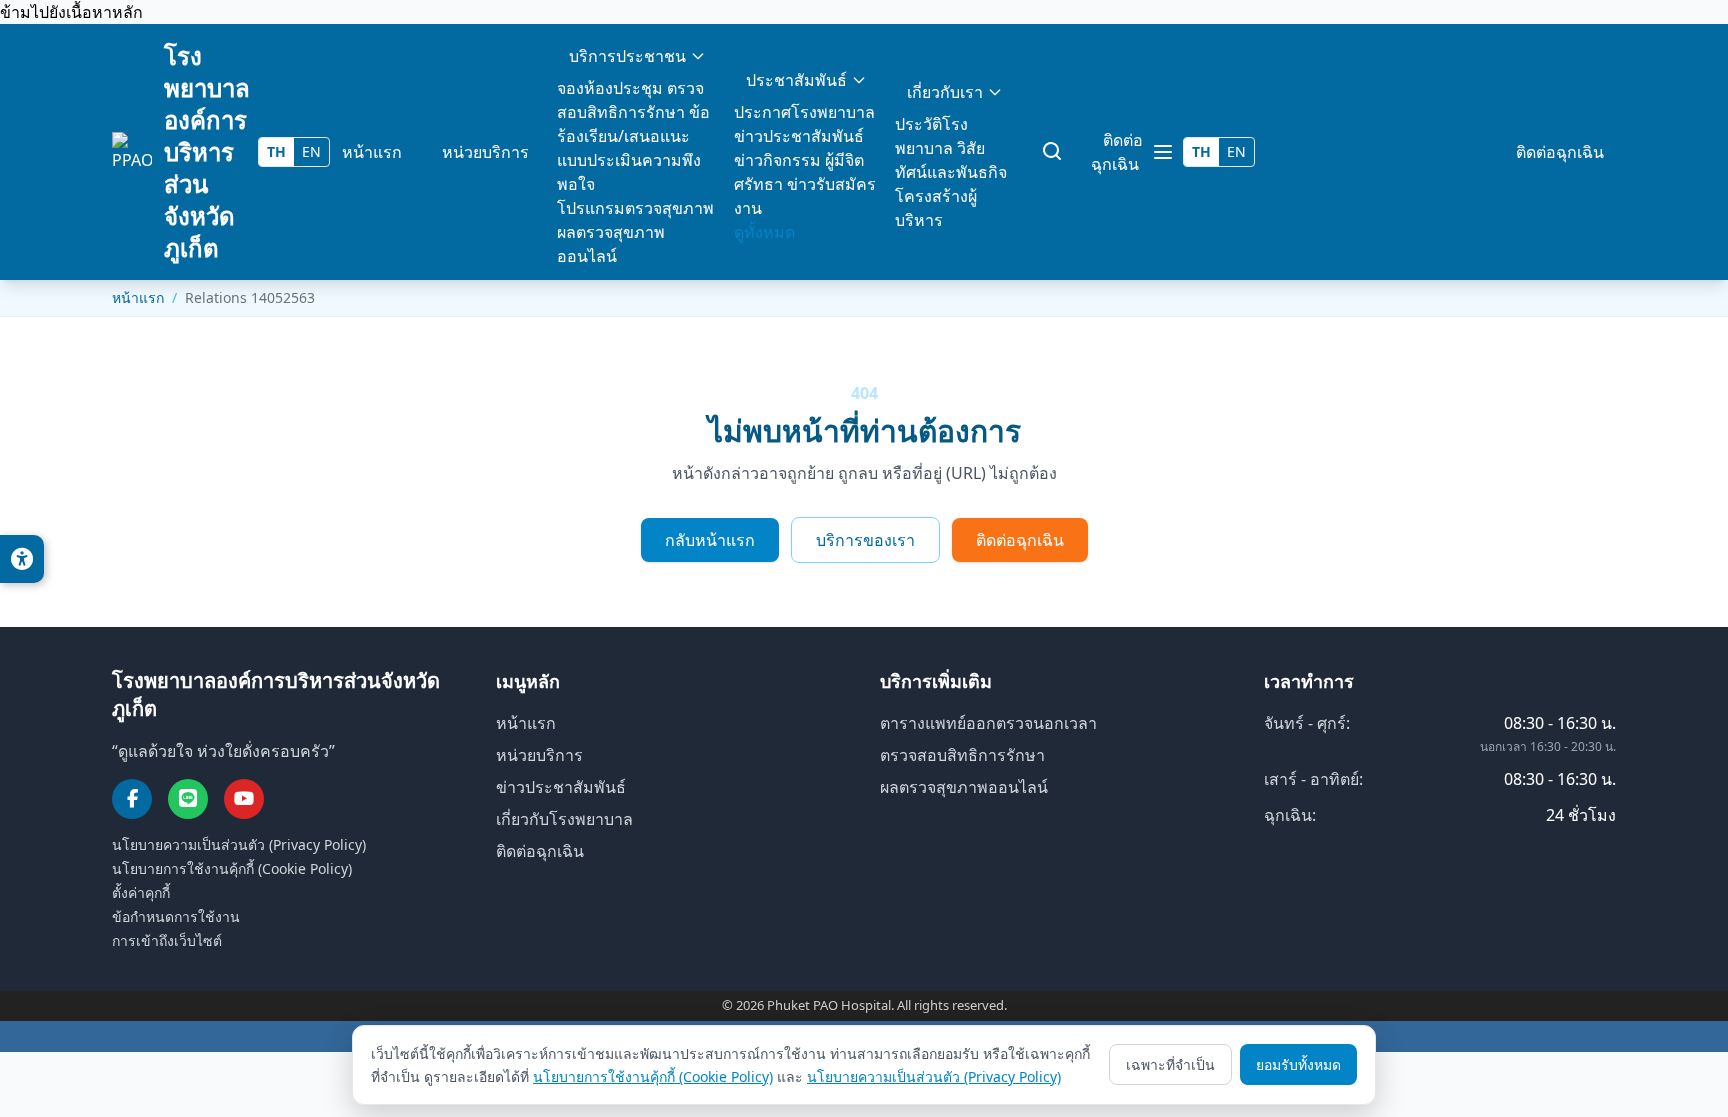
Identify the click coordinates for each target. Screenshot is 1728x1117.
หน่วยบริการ (485, 152)
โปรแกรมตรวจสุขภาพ (635, 208)
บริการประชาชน (627, 56)
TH (276, 151)
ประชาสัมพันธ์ (796, 80)
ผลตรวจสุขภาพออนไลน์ (964, 787)
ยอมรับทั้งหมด (1298, 1064)
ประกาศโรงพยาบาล (804, 112)
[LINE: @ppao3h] (188, 799)
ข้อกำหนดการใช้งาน (176, 916)
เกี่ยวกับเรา (945, 92)
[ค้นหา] (1053, 152)
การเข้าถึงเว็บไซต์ (167, 940)
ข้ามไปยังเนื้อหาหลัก (71, 12)
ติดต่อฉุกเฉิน (1117, 152)
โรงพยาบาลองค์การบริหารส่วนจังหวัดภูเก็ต (207, 151)
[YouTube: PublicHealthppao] (244, 799)
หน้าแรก (372, 152)
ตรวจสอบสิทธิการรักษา (962, 755)
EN (311, 151)
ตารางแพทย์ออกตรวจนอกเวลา (988, 723)
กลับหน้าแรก (710, 540)
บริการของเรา (865, 540)
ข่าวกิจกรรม (777, 160)
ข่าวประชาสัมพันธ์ (799, 136)
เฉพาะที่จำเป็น (1170, 1064)
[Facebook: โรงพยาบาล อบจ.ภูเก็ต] (132, 799)
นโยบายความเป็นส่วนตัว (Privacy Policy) (239, 844)
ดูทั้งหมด (764, 232)
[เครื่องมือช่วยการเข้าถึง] (22, 559)
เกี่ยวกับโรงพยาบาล (564, 819)
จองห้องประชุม (610, 88)
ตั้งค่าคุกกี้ (141, 892)
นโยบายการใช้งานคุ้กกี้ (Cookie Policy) (232, 868)
